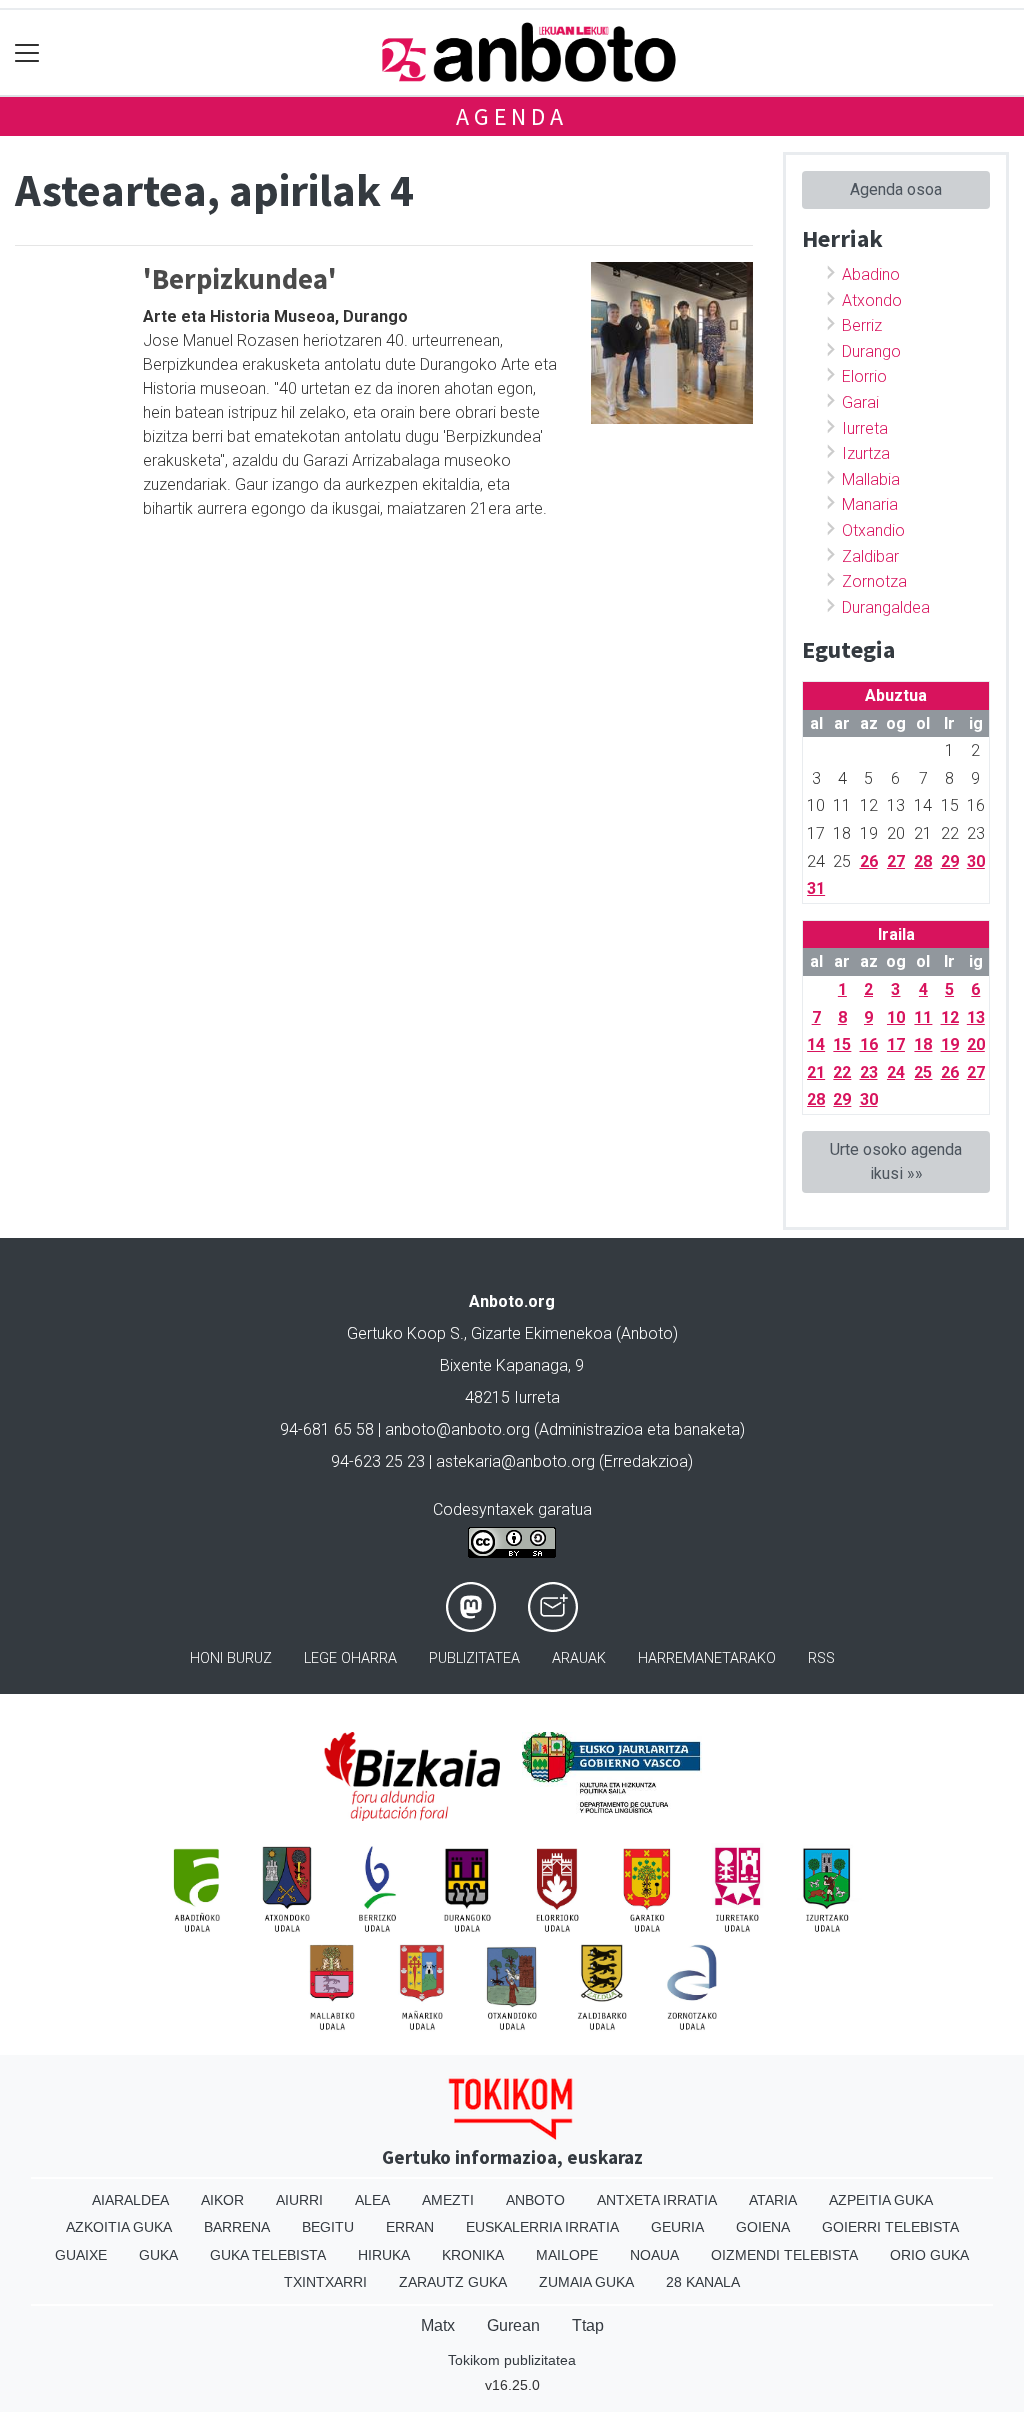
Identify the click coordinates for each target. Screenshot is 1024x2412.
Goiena (763, 2227)
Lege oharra (350, 1658)
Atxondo (872, 300)
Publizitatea (474, 1658)
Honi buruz (231, 1658)
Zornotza (874, 581)
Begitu (328, 2227)
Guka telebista (268, 2255)
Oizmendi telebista (784, 2255)
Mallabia (871, 479)
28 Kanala (703, 2282)
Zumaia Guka (586, 2282)
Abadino (871, 274)
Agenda (512, 116)
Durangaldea (886, 607)
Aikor (222, 2200)
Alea (372, 2200)
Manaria (870, 504)
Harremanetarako (707, 1658)
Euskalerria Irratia (542, 2227)
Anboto (535, 2200)
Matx (438, 2325)
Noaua (654, 2255)
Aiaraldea (130, 2200)
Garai (860, 402)
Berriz (862, 325)
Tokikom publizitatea (512, 2360)
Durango (871, 351)
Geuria (677, 2227)
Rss (821, 1658)
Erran (410, 2227)
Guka (158, 2255)
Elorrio (864, 376)
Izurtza (866, 453)
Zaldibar (870, 556)
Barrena (237, 2227)
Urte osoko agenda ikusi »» (896, 1161)
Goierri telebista (890, 2227)
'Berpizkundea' (240, 279)
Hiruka (384, 2255)
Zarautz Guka (453, 2282)
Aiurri (299, 2200)
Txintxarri (325, 2282)
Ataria (773, 2200)
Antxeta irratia (657, 2200)
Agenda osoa (896, 189)
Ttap (588, 2325)
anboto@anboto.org (457, 1429)
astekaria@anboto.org (515, 1461)
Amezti (448, 2200)
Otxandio (873, 530)
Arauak (579, 1658)
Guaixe (81, 2255)
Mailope (567, 2255)
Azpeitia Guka (881, 2200)
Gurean (513, 2325)
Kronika (473, 2255)
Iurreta (865, 428)
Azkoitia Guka (119, 2227)
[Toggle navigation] (27, 52)
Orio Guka (929, 2255)
